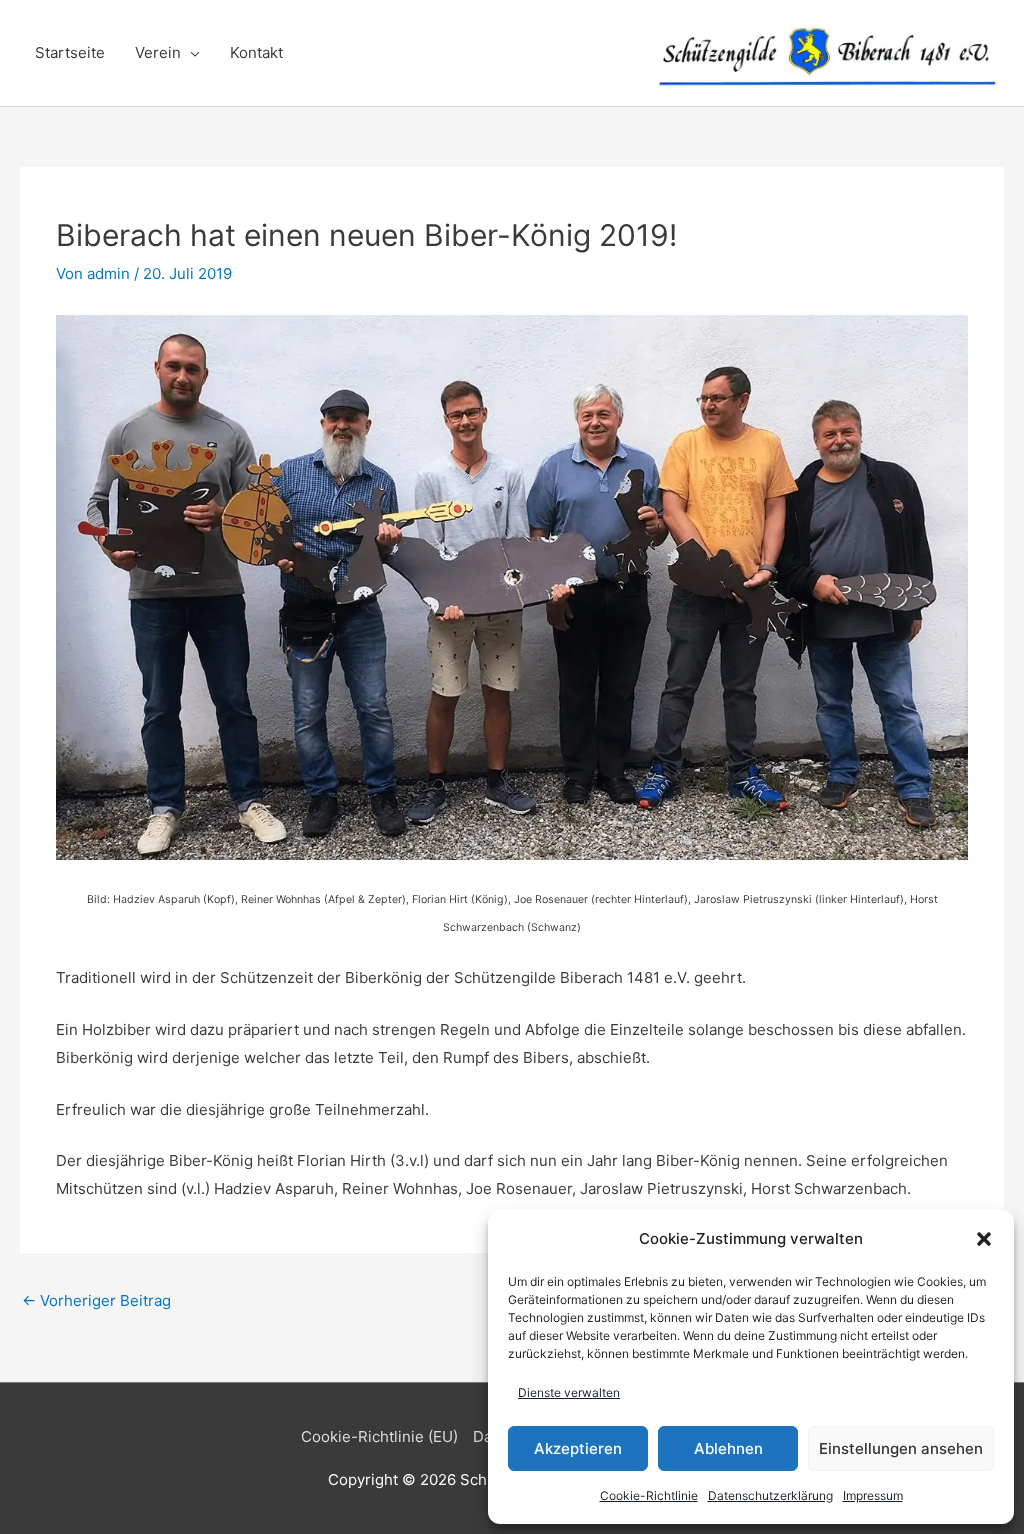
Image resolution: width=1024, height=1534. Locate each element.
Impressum (873, 1495)
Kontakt (256, 52)
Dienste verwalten (569, 1392)
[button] (984, 1239)
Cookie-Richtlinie (649, 1495)
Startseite (70, 52)
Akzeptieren (578, 1448)
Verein (158, 52)
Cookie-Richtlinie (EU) (379, 1436)
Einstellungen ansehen (901, 1448)
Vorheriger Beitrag (96, 1300)
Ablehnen (728, 1448)
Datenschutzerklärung (770, 1495)
